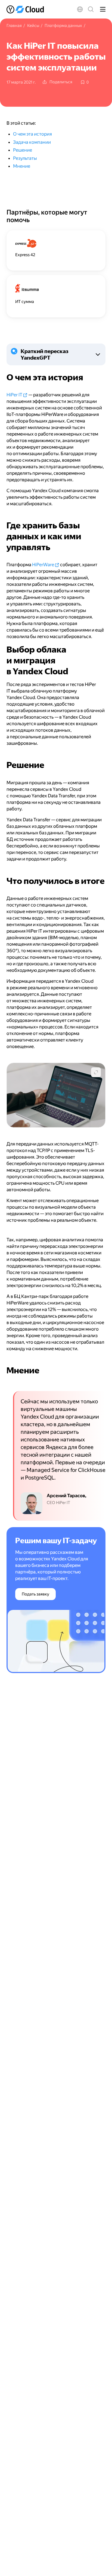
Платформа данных (63, 26)
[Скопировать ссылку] (3, 377)
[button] (80, 9)
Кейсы (33, 26)
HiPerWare (43, 565)
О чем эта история (32, 134)
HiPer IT (14, 395)
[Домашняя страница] (26, 9)
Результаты (25, 158)
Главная (14, 26)
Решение (23, 150)
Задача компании (32, 142)
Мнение (22, 166)
